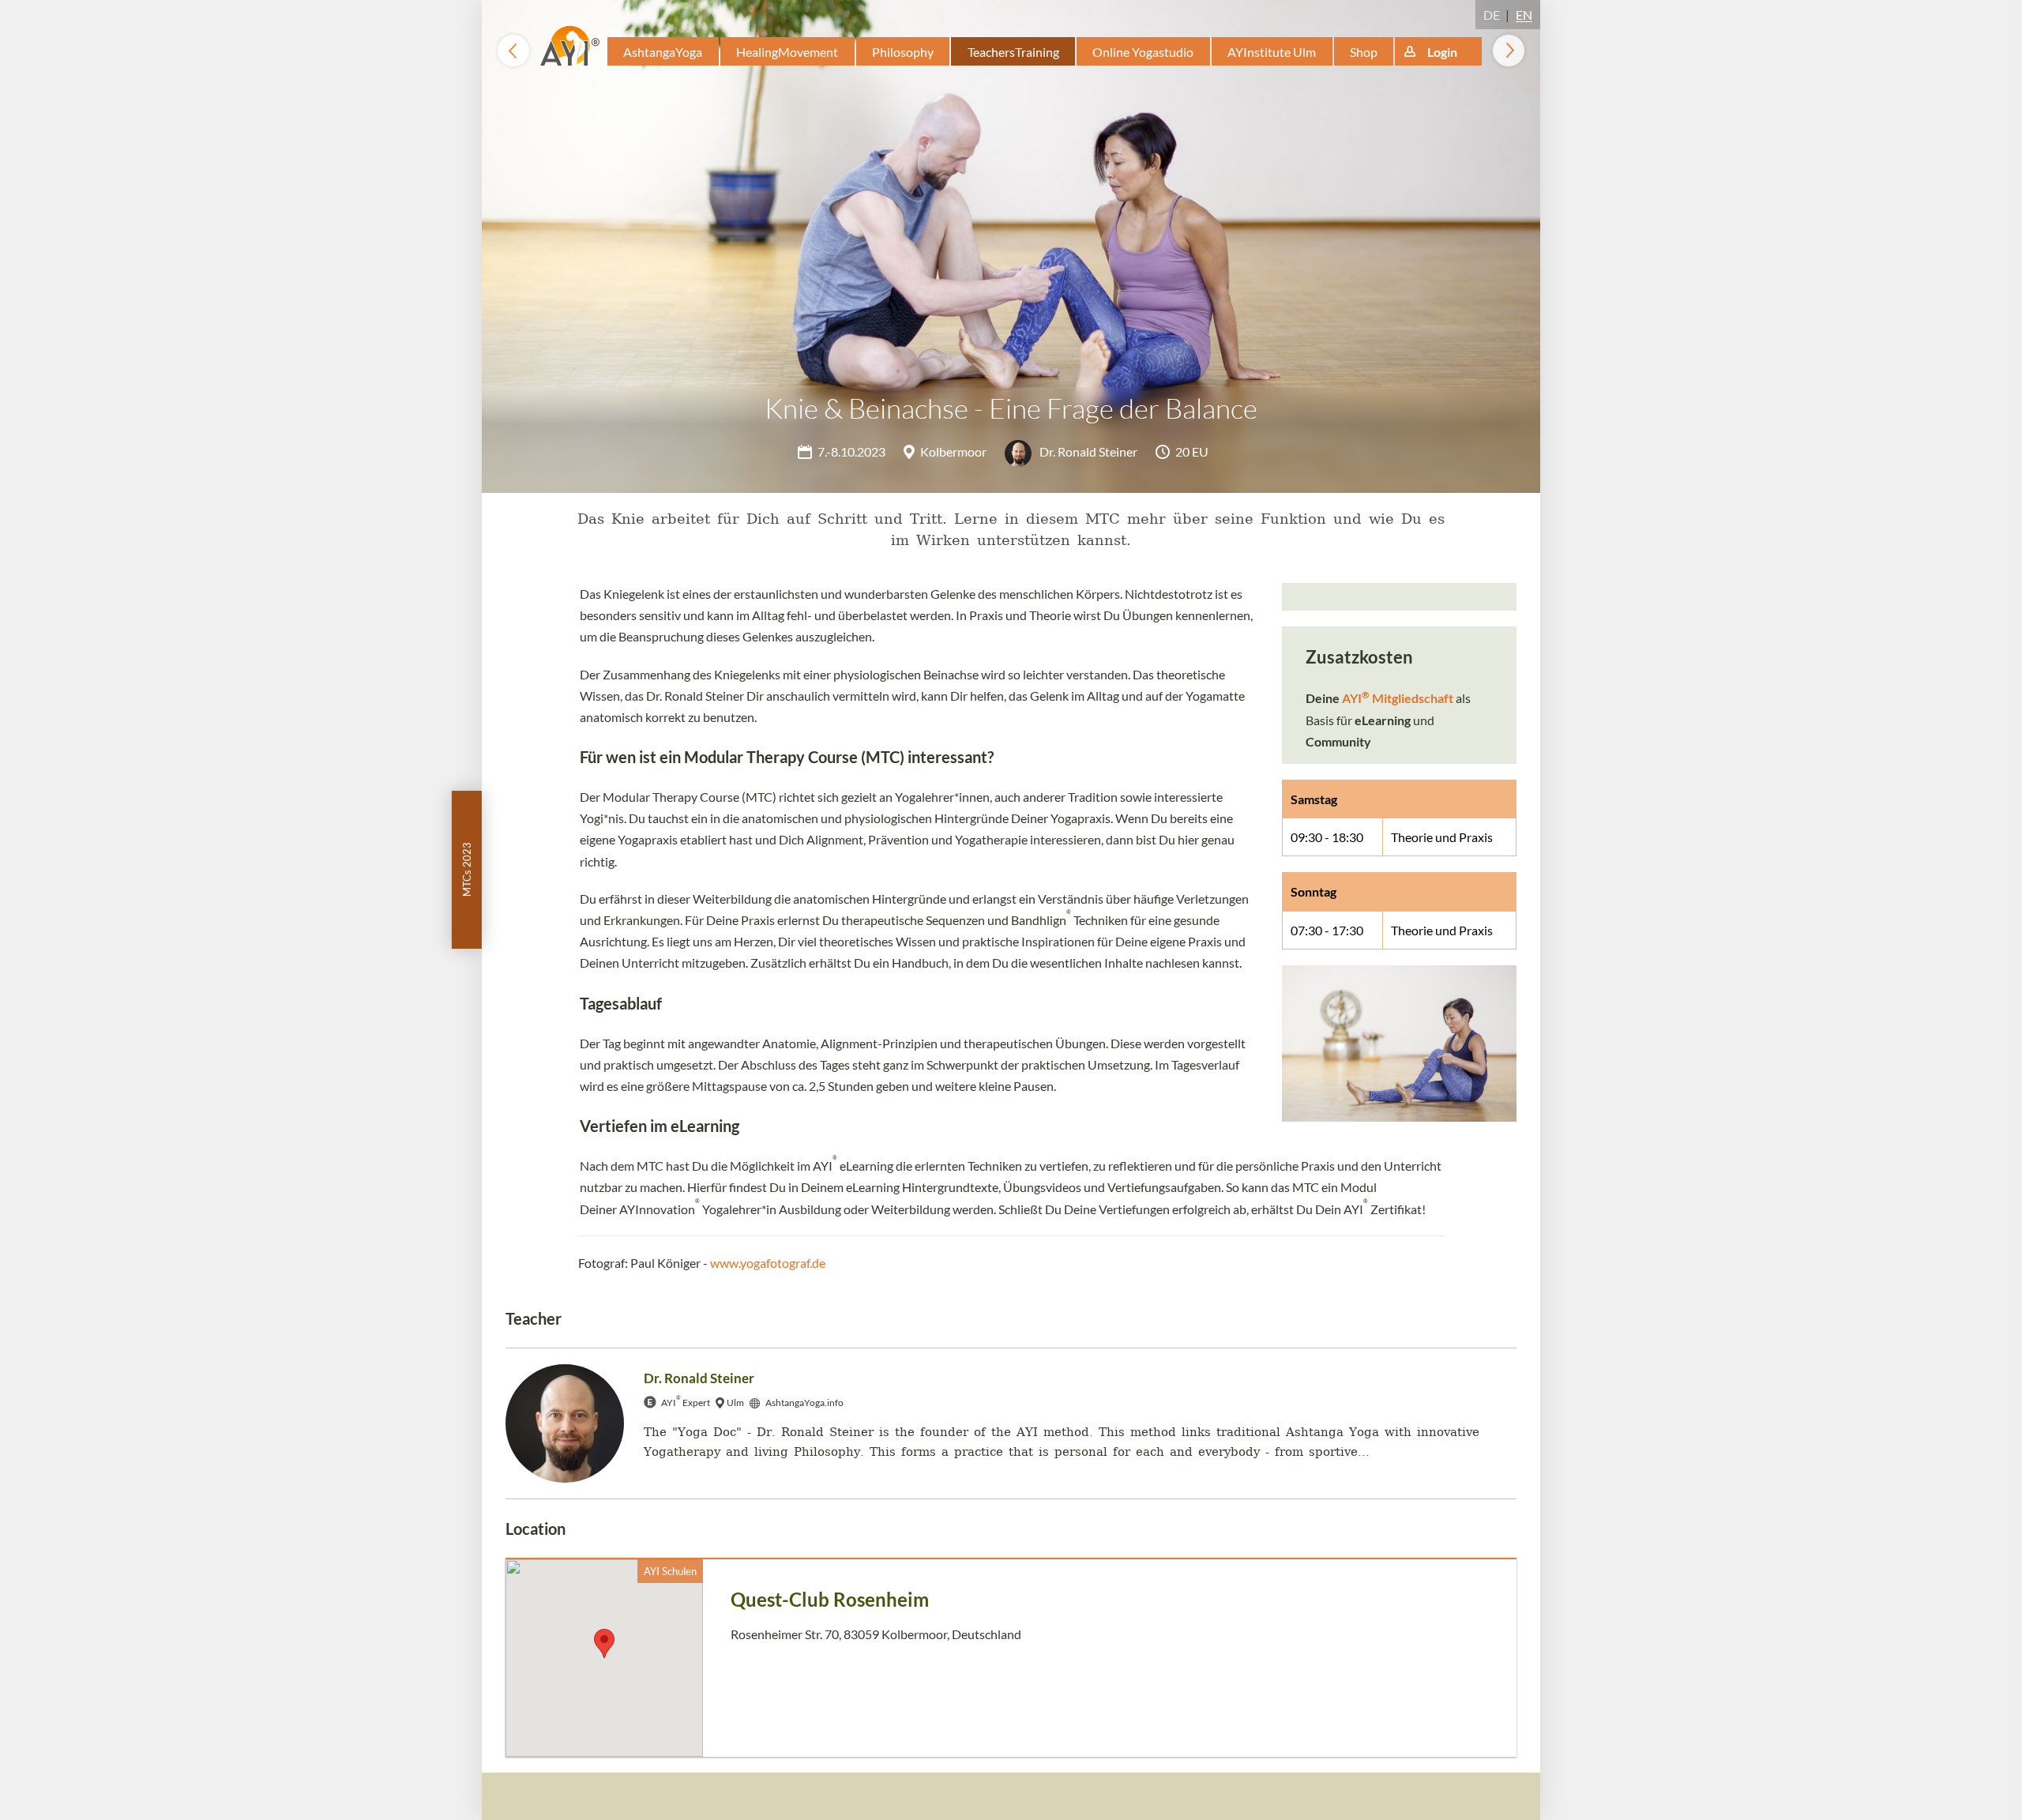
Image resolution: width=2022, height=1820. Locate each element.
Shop (1364, 52)
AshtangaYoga (663, 52)
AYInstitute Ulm (1272, 52)
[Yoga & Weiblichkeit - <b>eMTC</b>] (1509, 51)
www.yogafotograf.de (768, 1263)
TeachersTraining (1013, 52)
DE (1492, 15)
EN (1524, 15)
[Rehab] (513, 51)
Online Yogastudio (1143, 52)
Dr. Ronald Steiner (1087, 451)
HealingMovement (787, 52)
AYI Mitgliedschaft (1398, 698)
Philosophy (903, 52)
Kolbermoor (953, 451)
